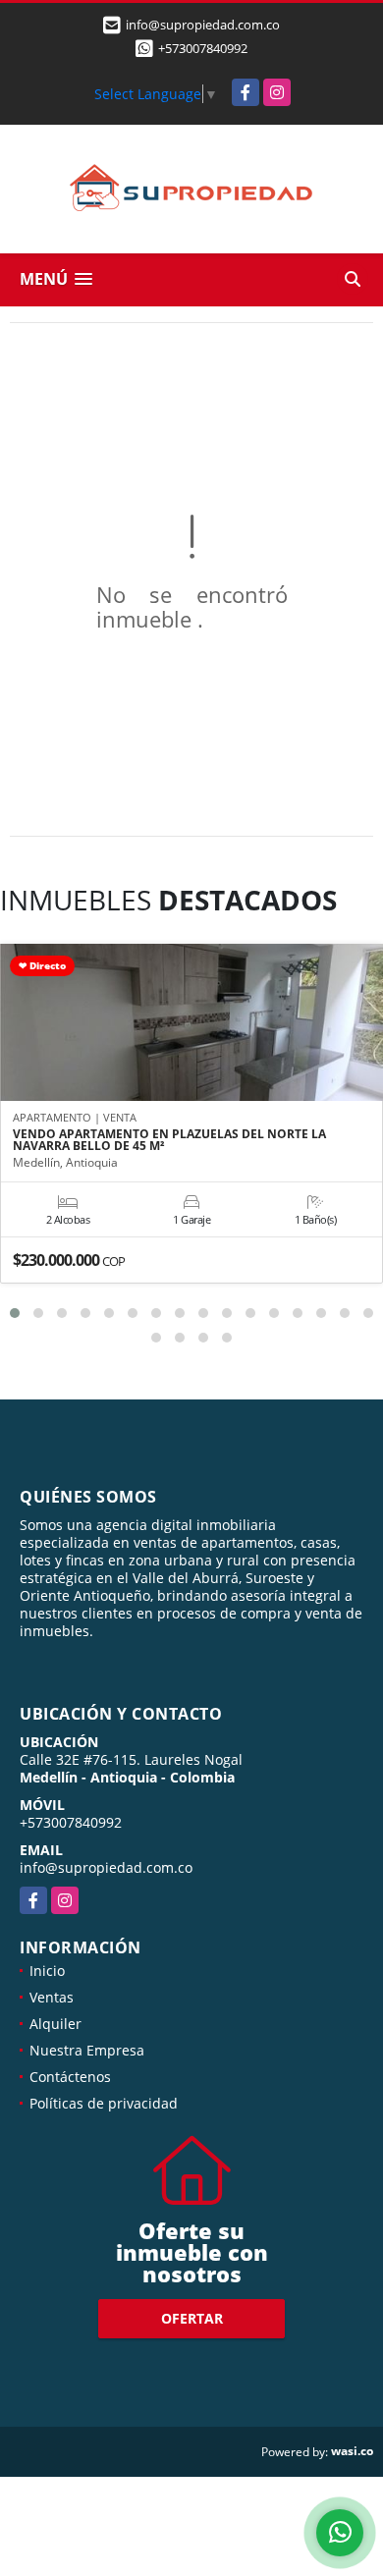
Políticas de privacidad (104, 2103)
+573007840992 (203, 48)
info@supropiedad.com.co (106, 1867)
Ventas (52, 1997)
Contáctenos (70, 2077)
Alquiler (55, 2024)
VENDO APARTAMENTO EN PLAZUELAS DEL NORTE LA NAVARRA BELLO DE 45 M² (169, 1140)
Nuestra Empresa (87, 2050)
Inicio (47, 1971)
